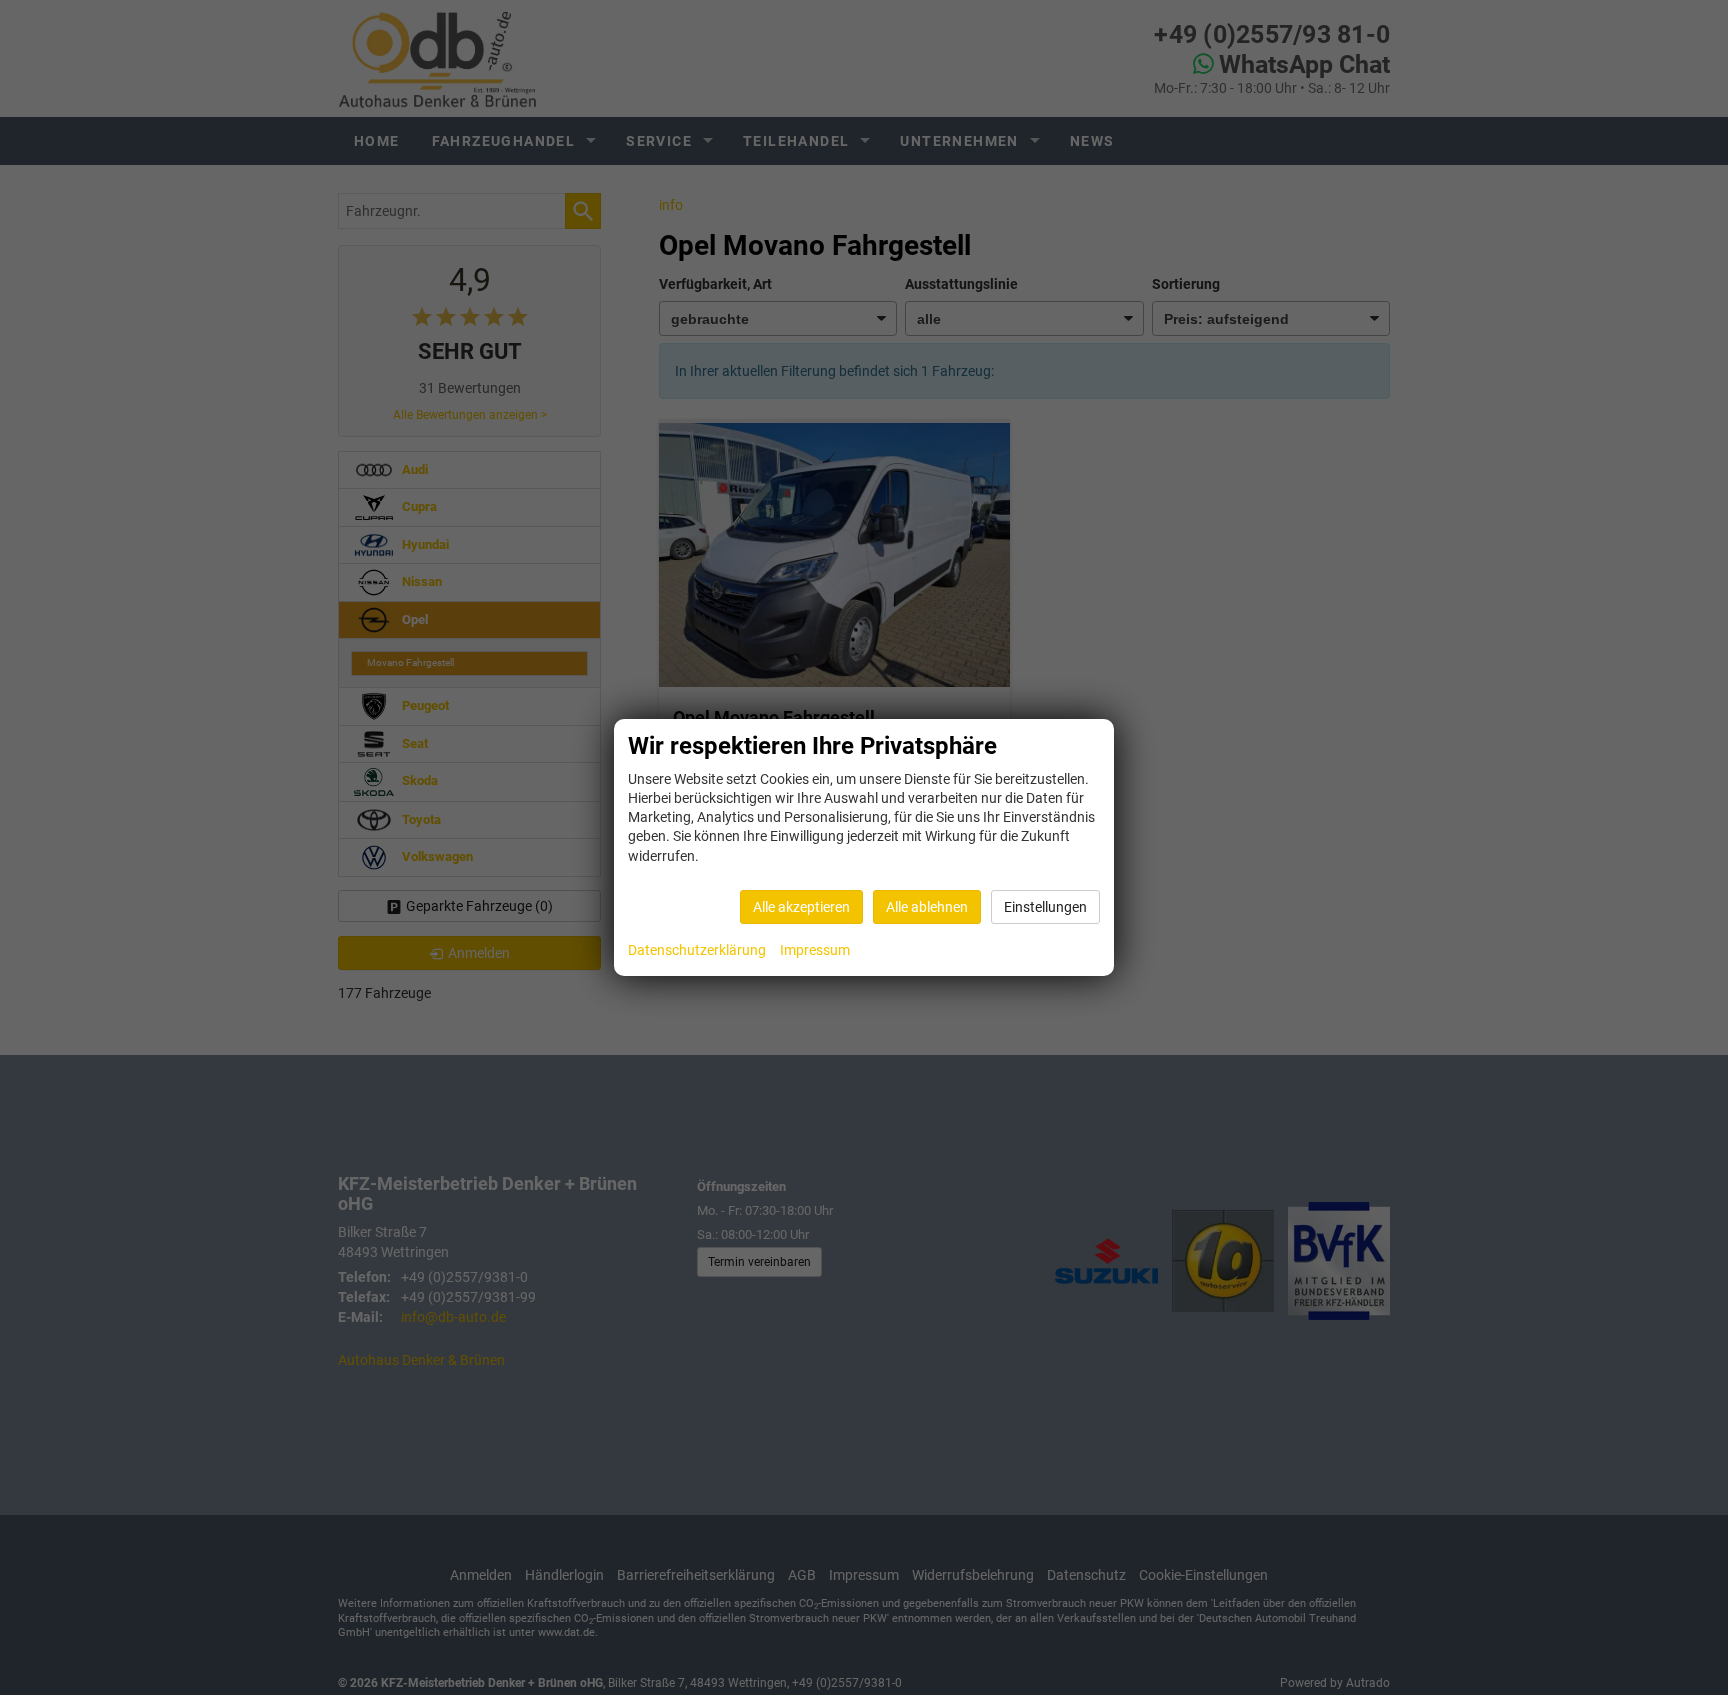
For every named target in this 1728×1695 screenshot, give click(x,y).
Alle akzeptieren (801, 907)
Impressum (815, 950)
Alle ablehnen (927, 907)
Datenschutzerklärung (697, 950)
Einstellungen (1045, 907)
